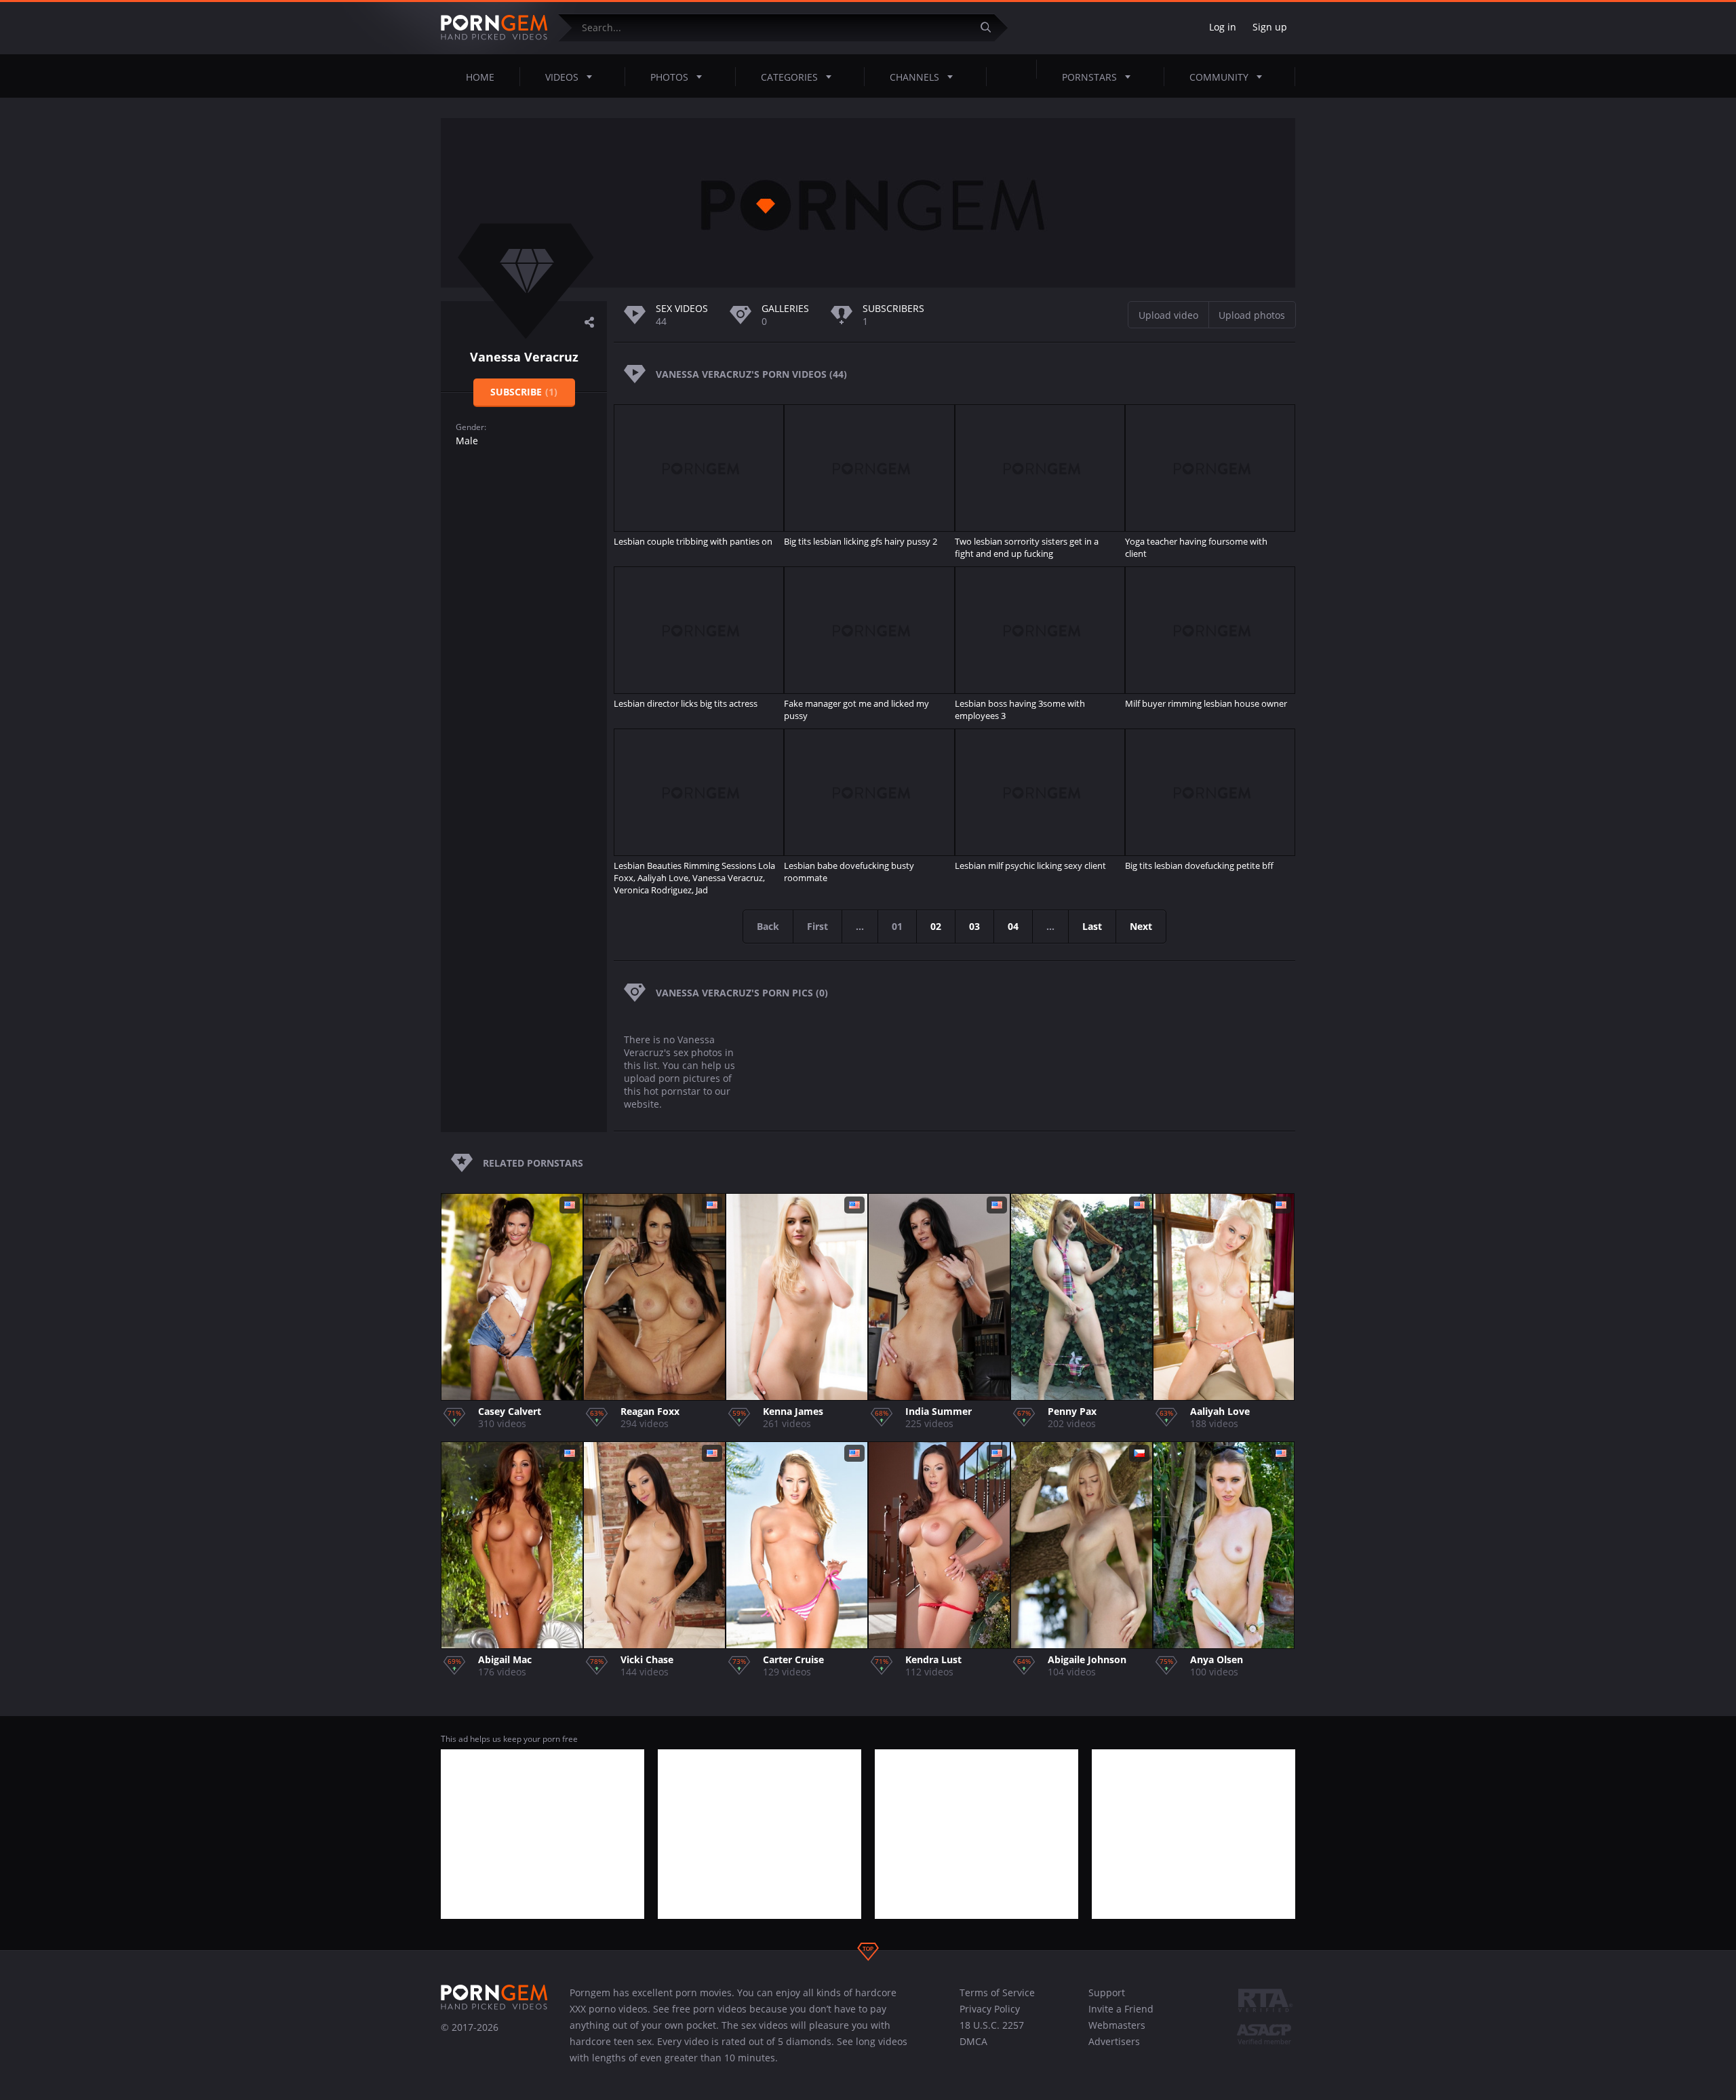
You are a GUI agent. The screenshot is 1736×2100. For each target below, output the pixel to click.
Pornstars (1089, 77)
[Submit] (991, 27)
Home (480, 77)
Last (1092, 926)
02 (936, 926)
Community (1219, 77)
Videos (562, 77)
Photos (669, 77)
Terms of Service (997, 1992)
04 (1013, 926)
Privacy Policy (990, 2009)
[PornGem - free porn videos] (494, 28)
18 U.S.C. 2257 (992, 2025)
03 (974, 926)
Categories (789, 77)
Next (1141, 926)
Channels (914, 77)
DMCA (973, 2041)
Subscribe (524, 392)
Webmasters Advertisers (1117, 2033)
